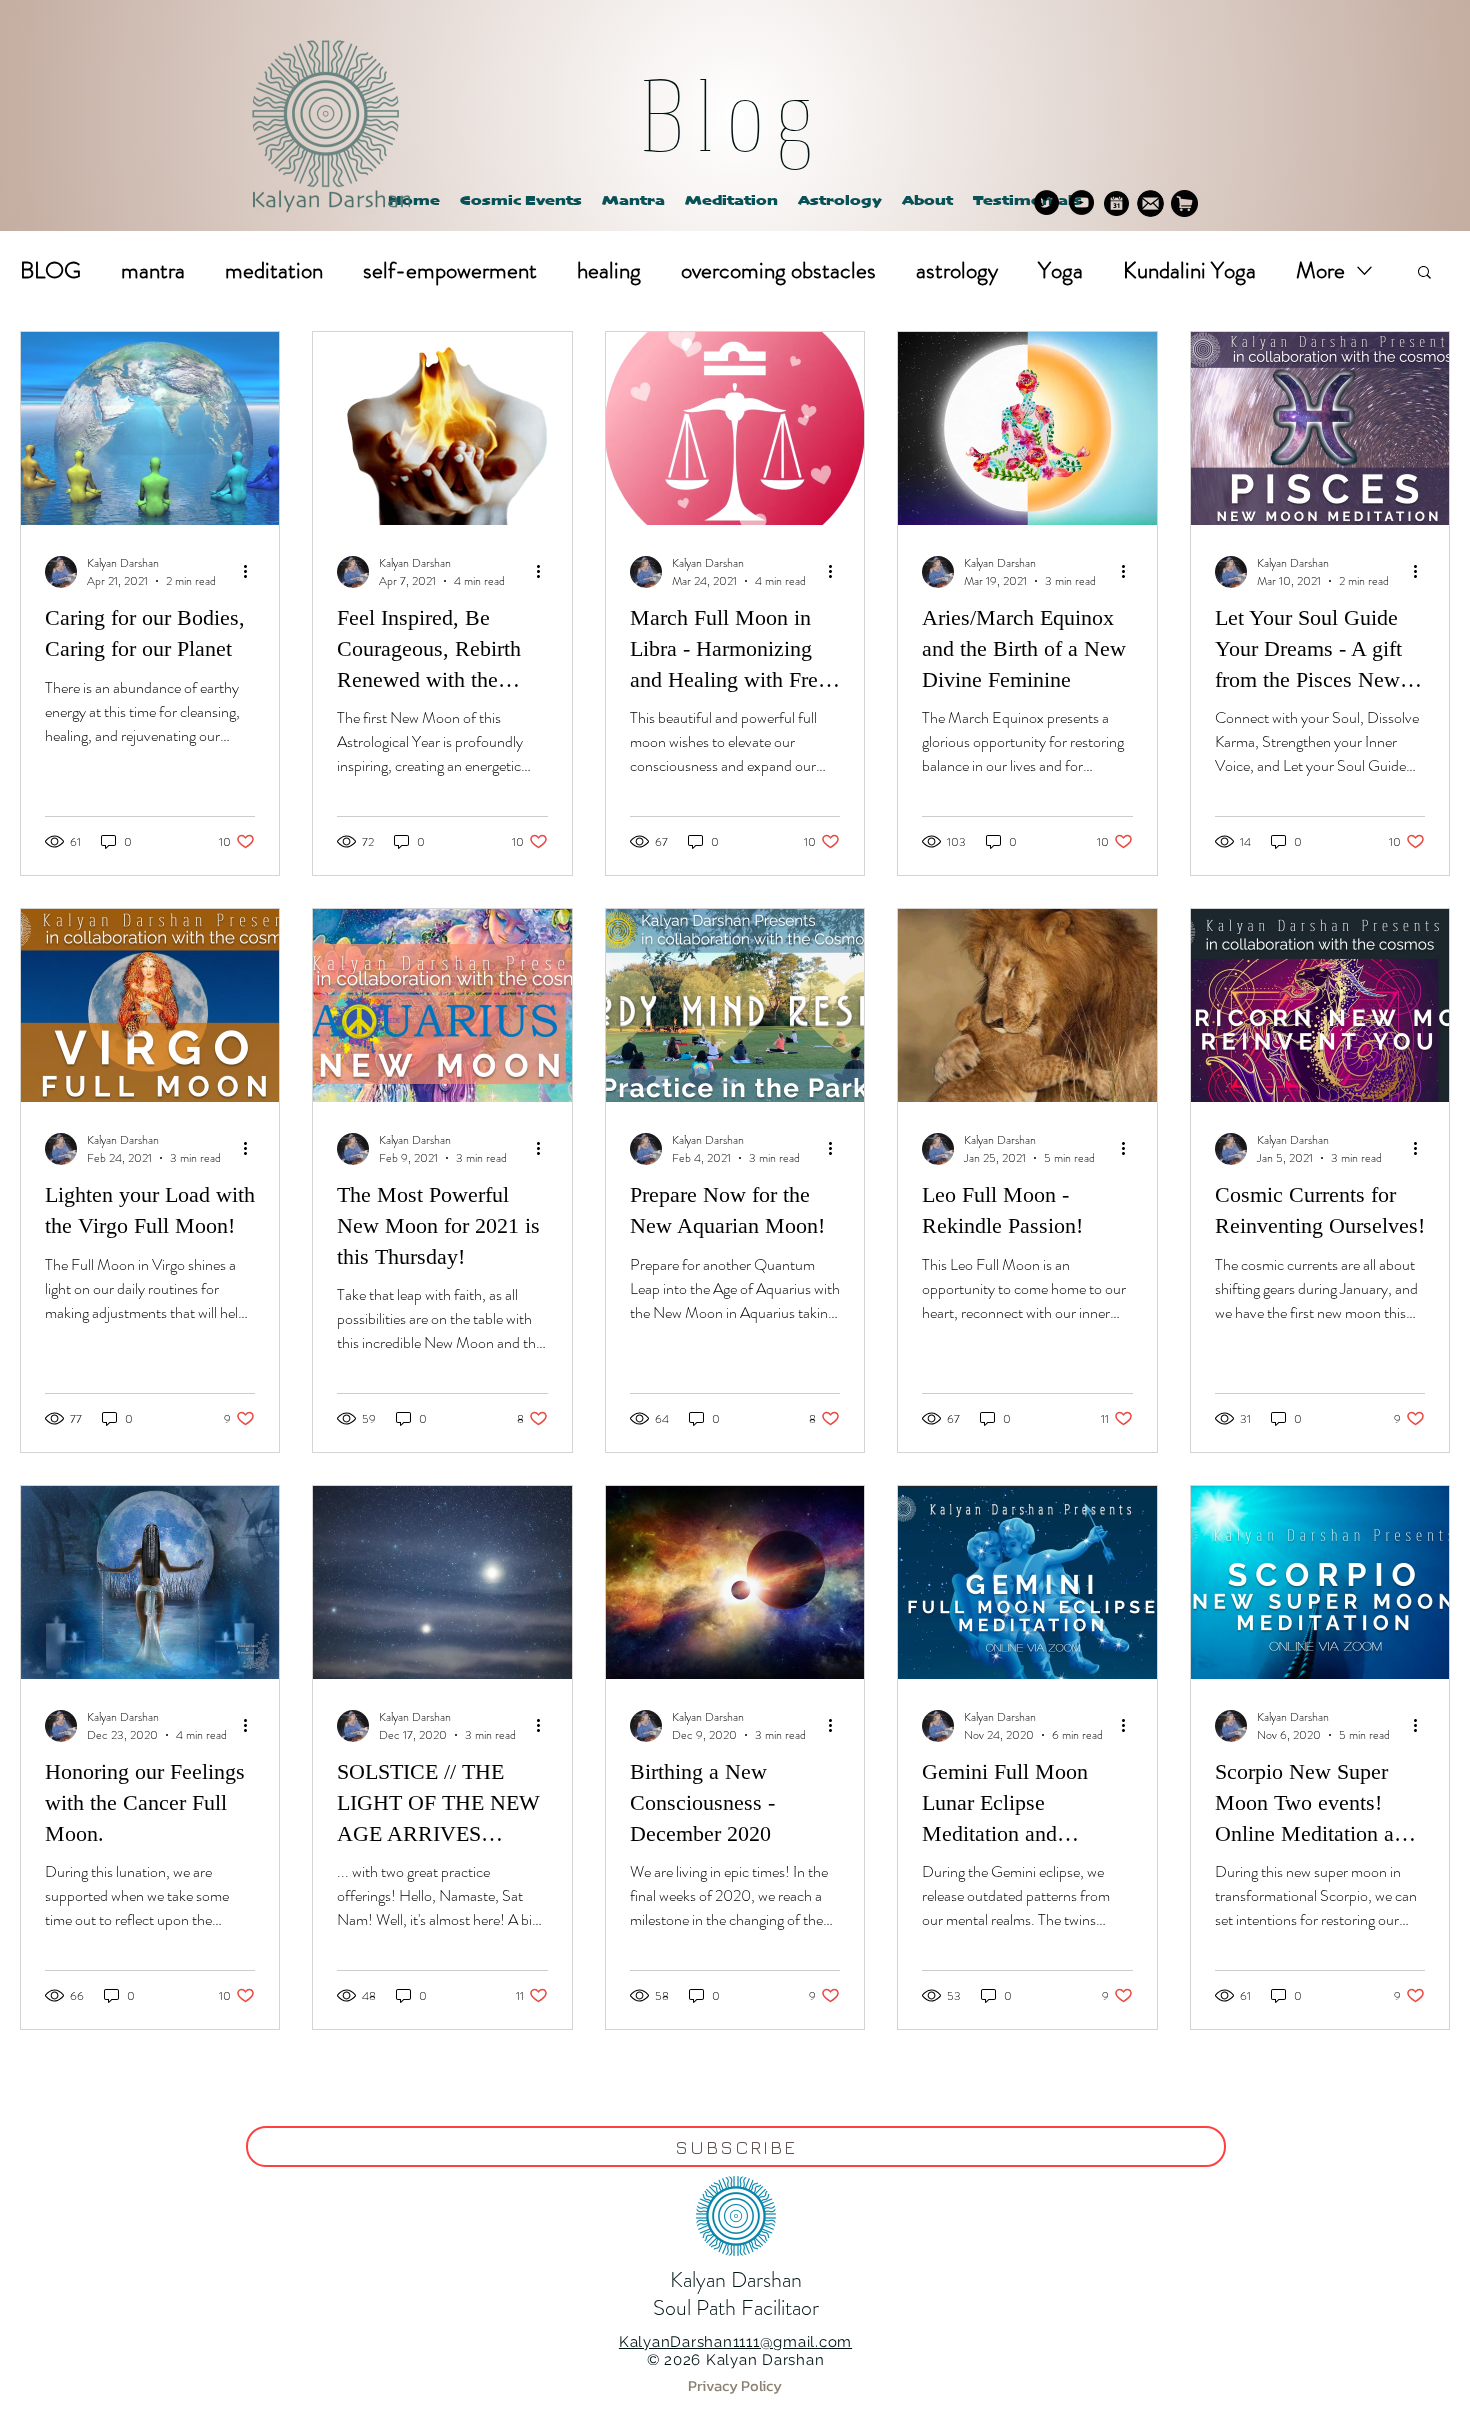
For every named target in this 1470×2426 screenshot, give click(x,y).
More (1320, 271)
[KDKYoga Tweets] (1046, 202)
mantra (153, 271)
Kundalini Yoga (1189, 271)
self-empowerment (450, 271)
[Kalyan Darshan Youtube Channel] (1081, 202)
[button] (840, 201)
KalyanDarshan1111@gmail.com (735, 2342)
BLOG (50, 271)
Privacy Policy (735, 2385)
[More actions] (252, 572)
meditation (274, 271)
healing (609, 271)
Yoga (1060, 271)
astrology (957, 271)
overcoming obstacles (778, 271)
